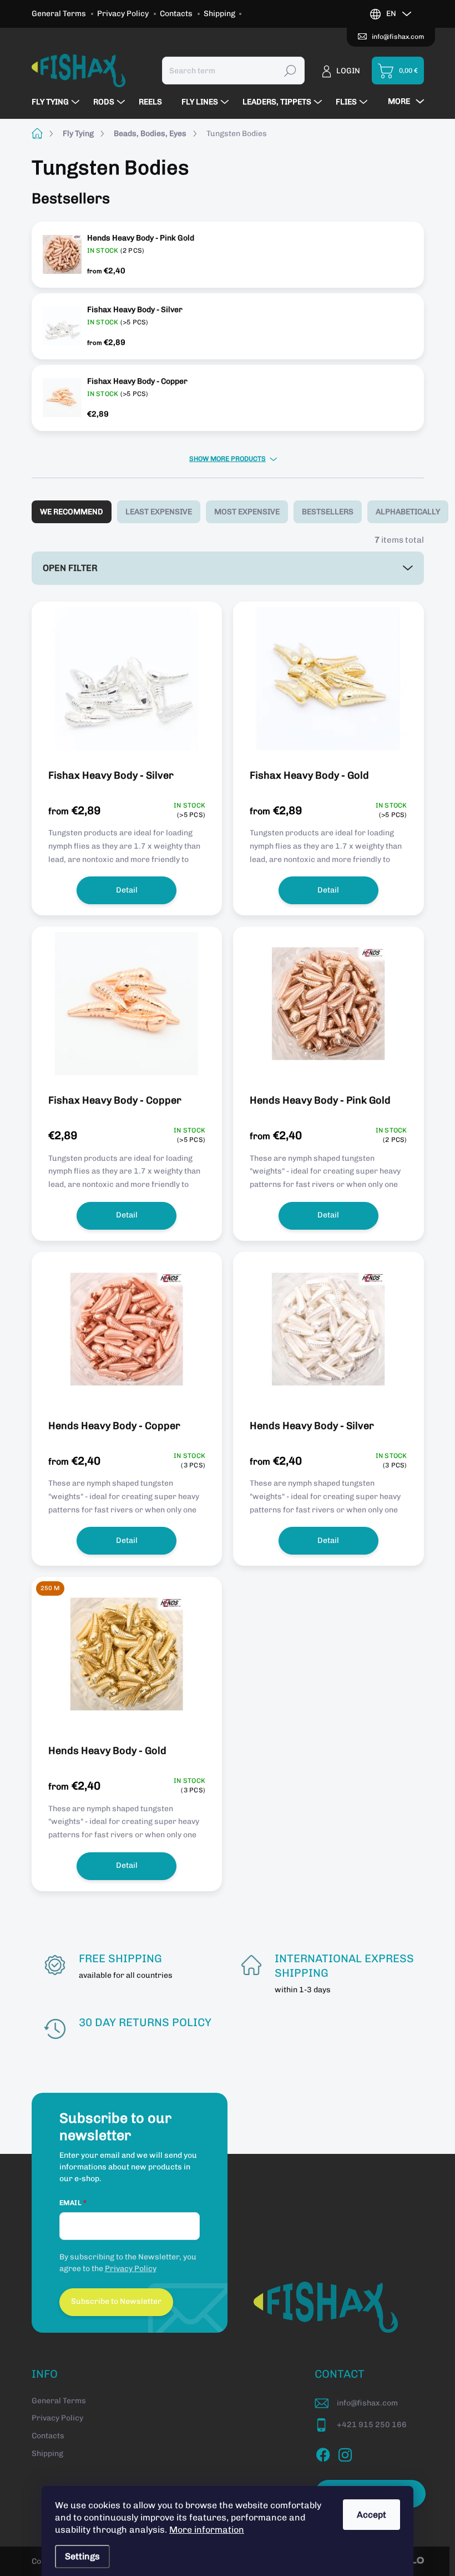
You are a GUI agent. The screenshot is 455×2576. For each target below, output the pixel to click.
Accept (371, 2515)
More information (207, 2530)
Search (290, 70)
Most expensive (247, 512)
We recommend (72, 512)
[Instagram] (345, 2453)
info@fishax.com (367, 2403)
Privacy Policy (123, 14)
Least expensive (159, 512)
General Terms (59, 14)
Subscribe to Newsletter (116, 2301)
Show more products (228, 459)
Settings (82, 2556)
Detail (127, 890)
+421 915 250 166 (372, 2425)
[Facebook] (323, 2453)
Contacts (176, 14)
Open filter (70, 568)
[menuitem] (57, 102)
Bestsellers (328, 512)
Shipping (219, 14)
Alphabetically (408, 512)
